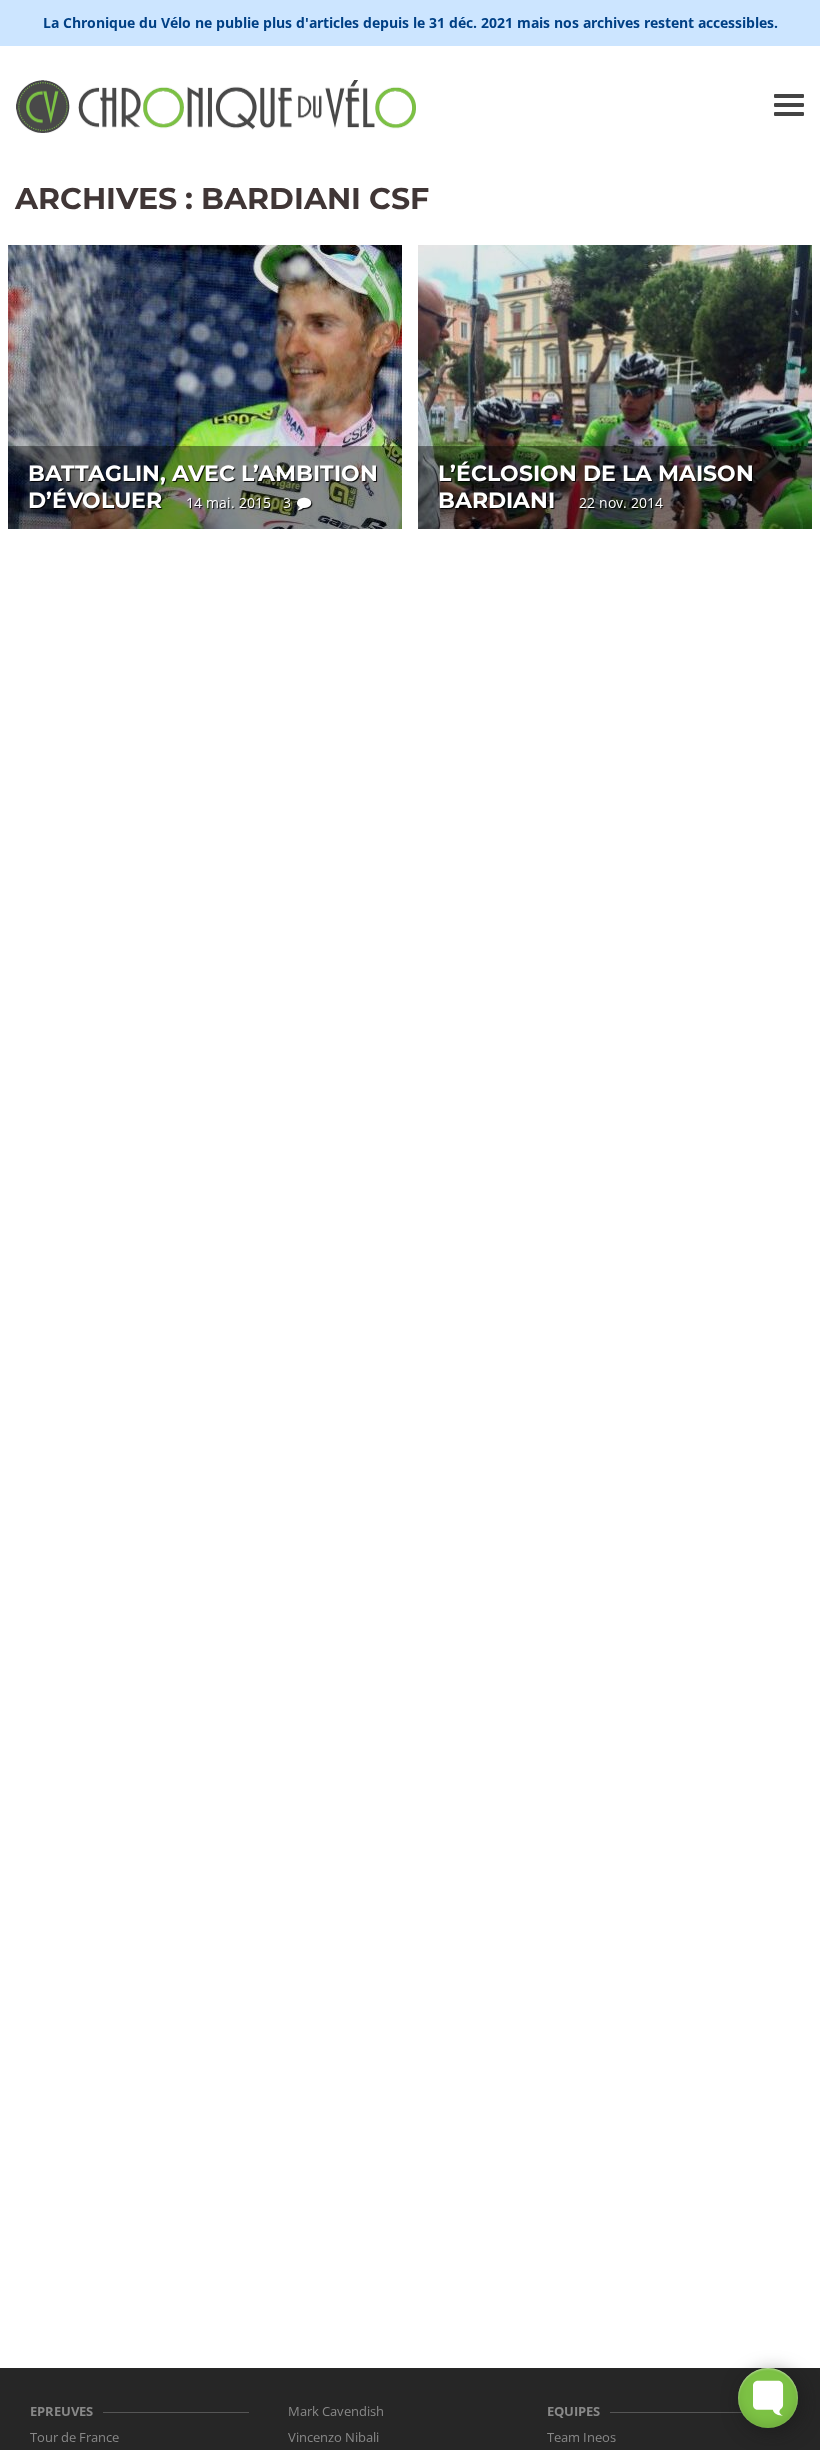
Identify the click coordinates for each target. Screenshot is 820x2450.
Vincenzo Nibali (333, 2437)
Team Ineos (581, 2437)
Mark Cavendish (336, 2411)
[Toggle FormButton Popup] (768, 2398)
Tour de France (74, 2437)
